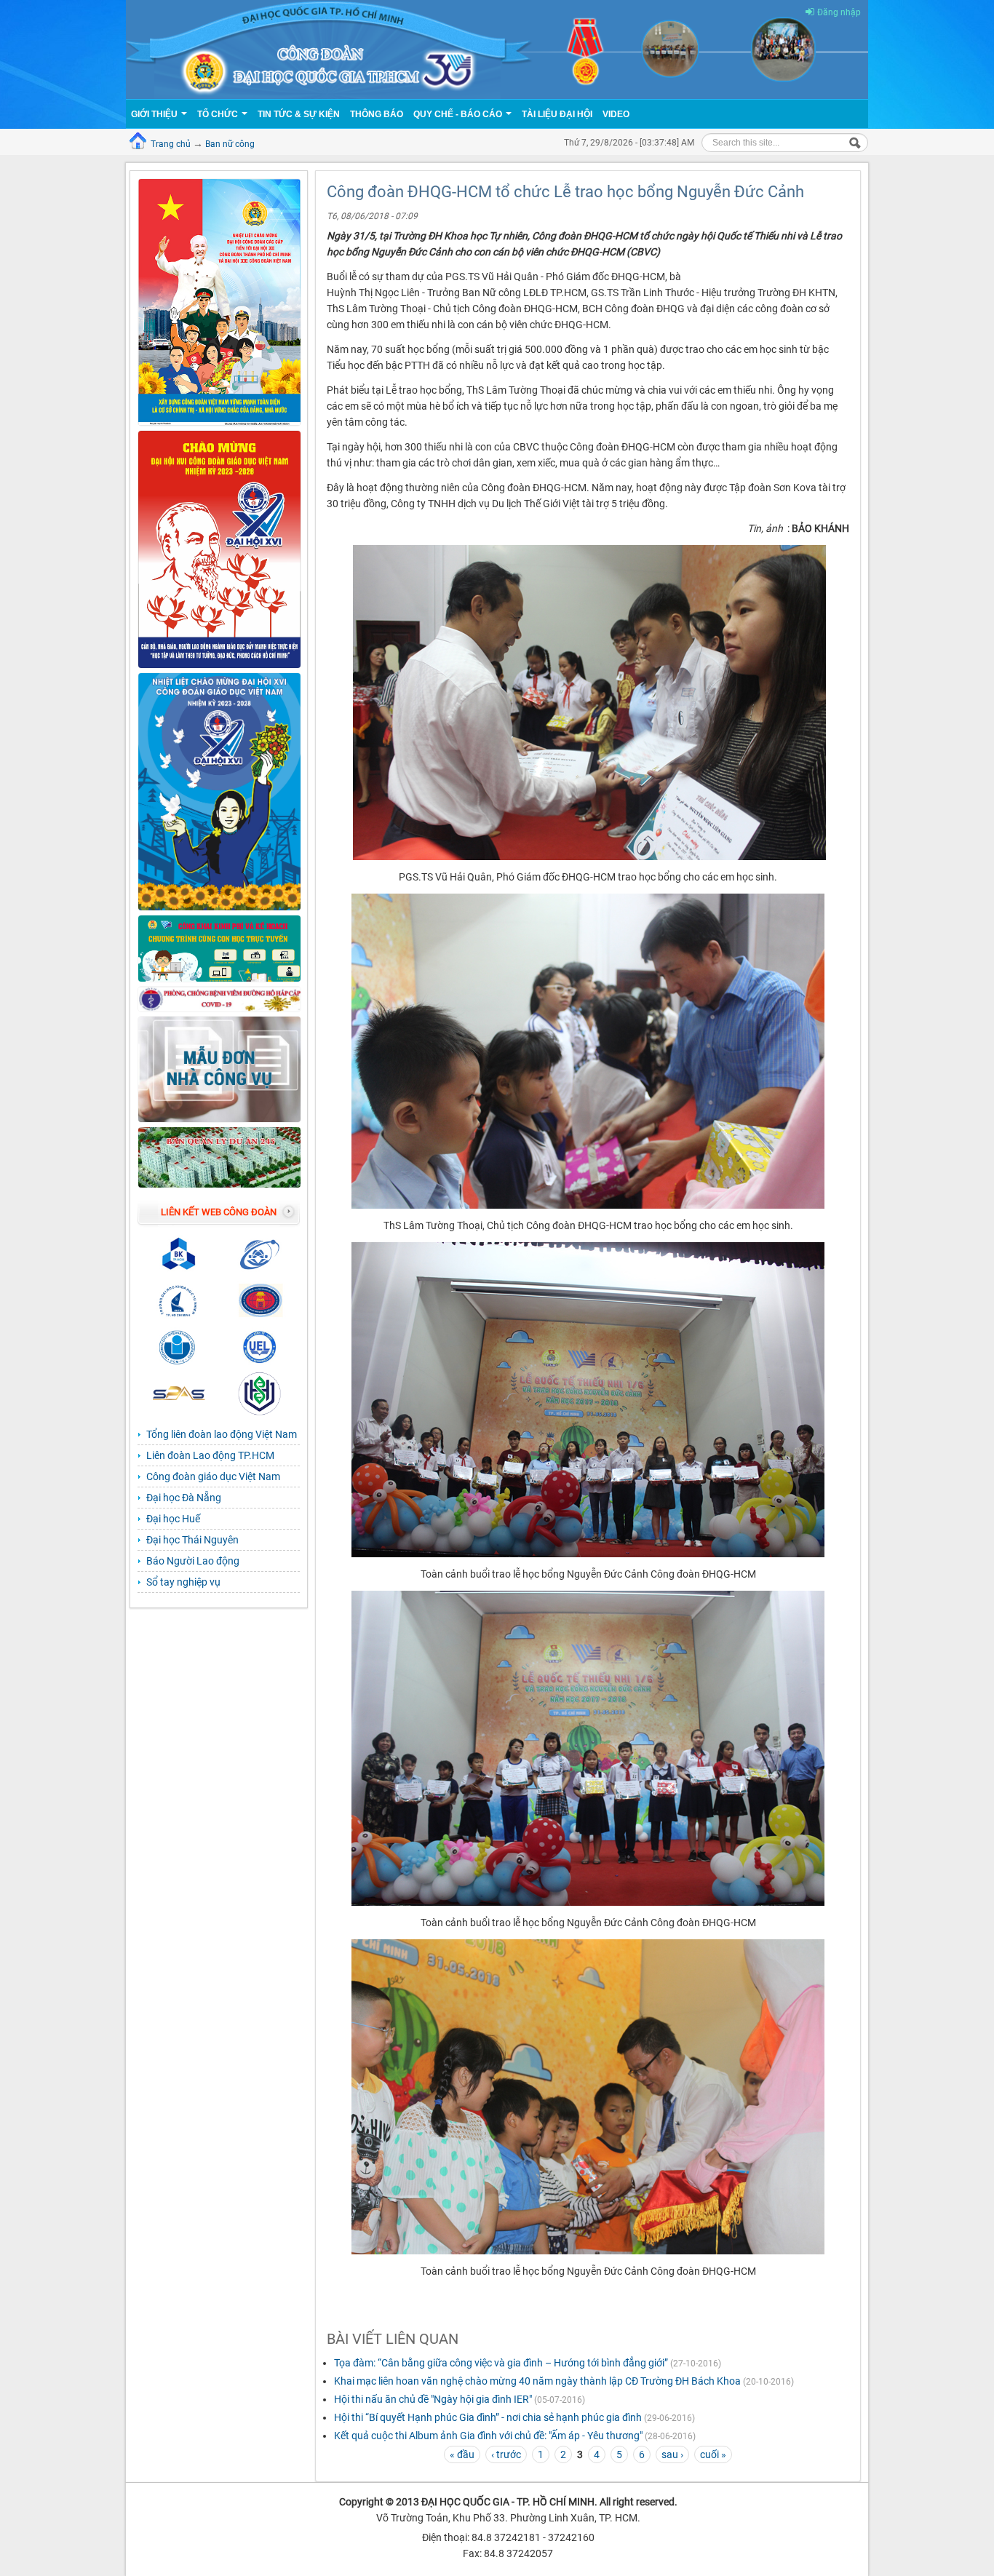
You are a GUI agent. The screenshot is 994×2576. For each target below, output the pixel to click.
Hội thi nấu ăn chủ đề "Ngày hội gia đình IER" (434, 2399)
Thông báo (377, 114)
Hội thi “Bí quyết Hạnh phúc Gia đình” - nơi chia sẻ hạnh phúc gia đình (488, 2417)
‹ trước (506, 2454)
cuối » (713, 2454)
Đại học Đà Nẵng (184, 1498)
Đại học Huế (173, 1519)
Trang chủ (171, 144)
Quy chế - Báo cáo (459, 114)
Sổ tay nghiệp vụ (183, 1582)
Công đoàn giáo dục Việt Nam (213, 1476)
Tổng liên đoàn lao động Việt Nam (222, 1434)
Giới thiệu (155, 114)
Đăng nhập (839, 12)
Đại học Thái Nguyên (192, 1540)
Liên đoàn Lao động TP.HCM (210, 1455)
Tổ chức (219, 114)
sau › (672, 2454)
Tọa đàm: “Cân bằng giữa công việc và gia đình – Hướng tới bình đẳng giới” (501, 2363)
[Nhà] (497, 49)
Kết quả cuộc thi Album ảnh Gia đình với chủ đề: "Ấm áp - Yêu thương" (488, 2436)
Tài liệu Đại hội (557, 114)
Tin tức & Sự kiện (299, 114)
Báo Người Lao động (193, 1561)
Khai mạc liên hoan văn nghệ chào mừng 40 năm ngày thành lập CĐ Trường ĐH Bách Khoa (537, 2381)
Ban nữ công (230, 144)
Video (616, 114)
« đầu (462, 2454)
